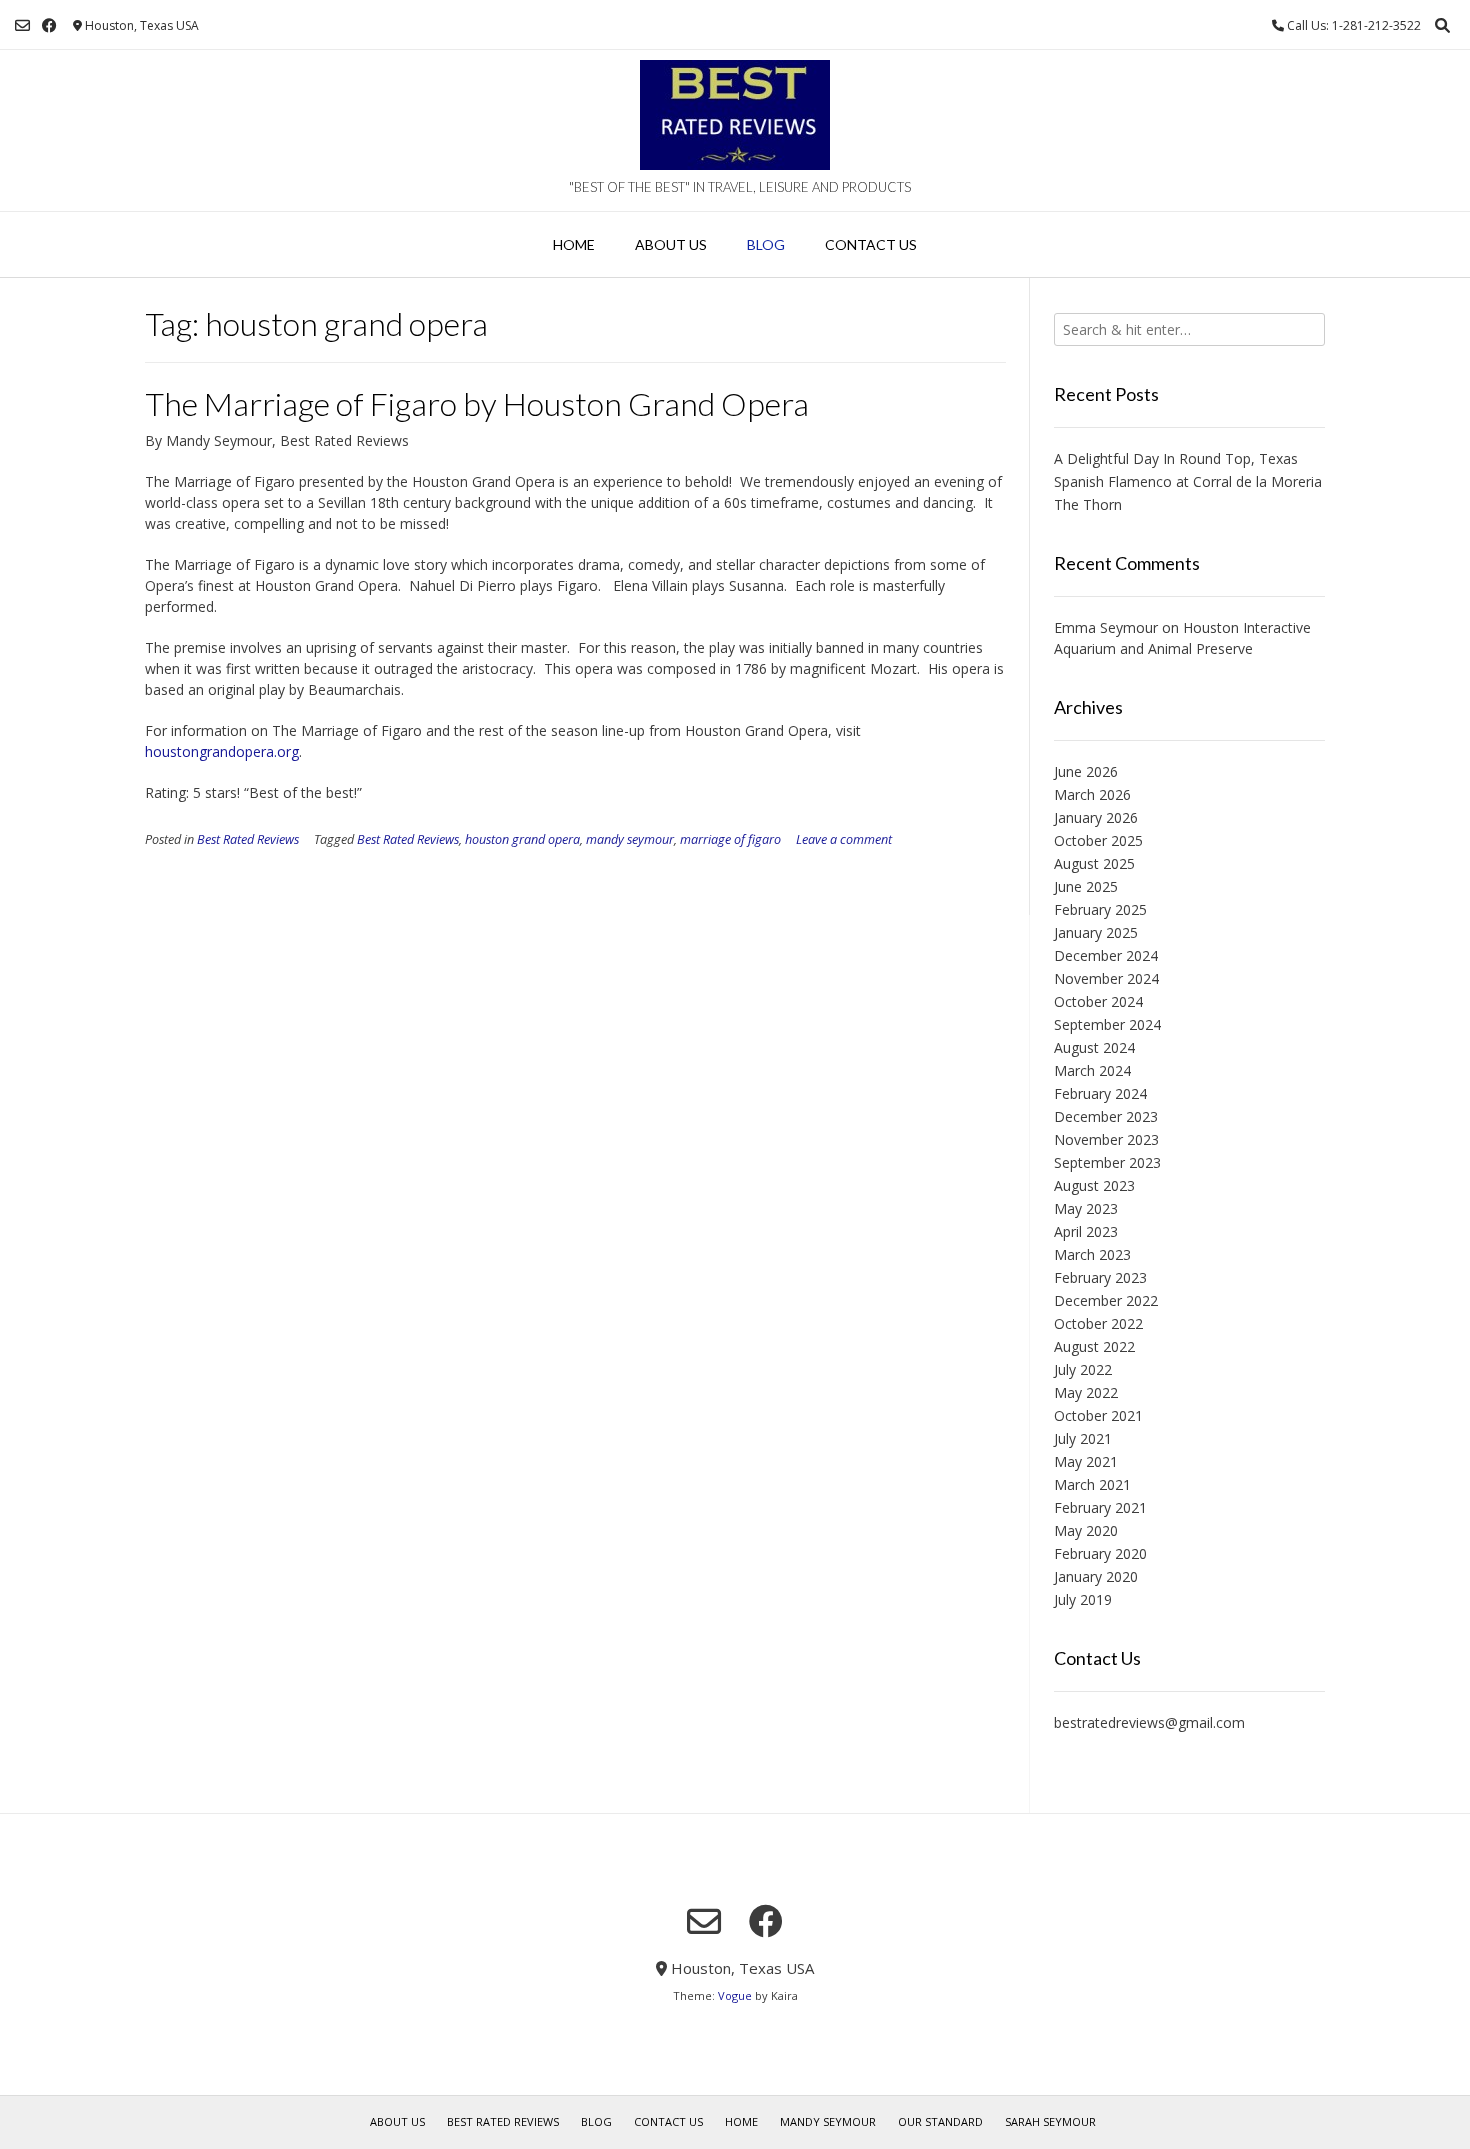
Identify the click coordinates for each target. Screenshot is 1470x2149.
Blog (766, 244)
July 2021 (1083, 1438)
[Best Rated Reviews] (735, 115)
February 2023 (1100, 1277)
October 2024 (1098, 1001)
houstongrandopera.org (222, 751)
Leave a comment (844, 839)
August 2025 (1094, 863)
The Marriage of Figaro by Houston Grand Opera (477, 403)
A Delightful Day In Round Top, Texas (1176, 458)
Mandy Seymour (828, 2121)
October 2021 (1098, 1415)
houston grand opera (522, 839)
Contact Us (871, 244)
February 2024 (1100, 1093)
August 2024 (1094, 1047)
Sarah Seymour (1050, 2121)
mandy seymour (630, 839)
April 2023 (1086, 1231)
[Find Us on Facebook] (49, 25)
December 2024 (1106, 955)
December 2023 (1106, 1116)
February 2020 (1100, 1553)
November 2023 (1106, 1139)
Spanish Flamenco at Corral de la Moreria (1188, 481)
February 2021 (1100, 1507)
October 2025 (1098, 840)
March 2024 (1092, 1070)
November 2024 (1106, 978)
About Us (671, 244)
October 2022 (1098, 1323)
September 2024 (1107, 1024)
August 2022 (1094, 1346)
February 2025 (1100, 909)
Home (574, 244)
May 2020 (1086, 1530)
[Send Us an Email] (22, 25)
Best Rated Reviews (248, 839)
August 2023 (1094, 1185)
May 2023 (1086, 1208)
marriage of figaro (730, 839)
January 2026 (1096, 817)
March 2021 (1092, 1484)
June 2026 (1086, 771)
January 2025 (1096, 932)
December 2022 (1106, 1300)
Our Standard (940, 2121)
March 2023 (1092, 1254)
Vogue (735, 1995)
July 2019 (1083, 1599)
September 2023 (1107, 1162)
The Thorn (1088, 504)
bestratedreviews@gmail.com (1149, 1722)
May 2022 (1086, 1392)
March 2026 (1092, 794)
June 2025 (1086, 886)
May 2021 (1086, 1461)
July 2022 (1083, 1369)
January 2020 (1096, 1576)
